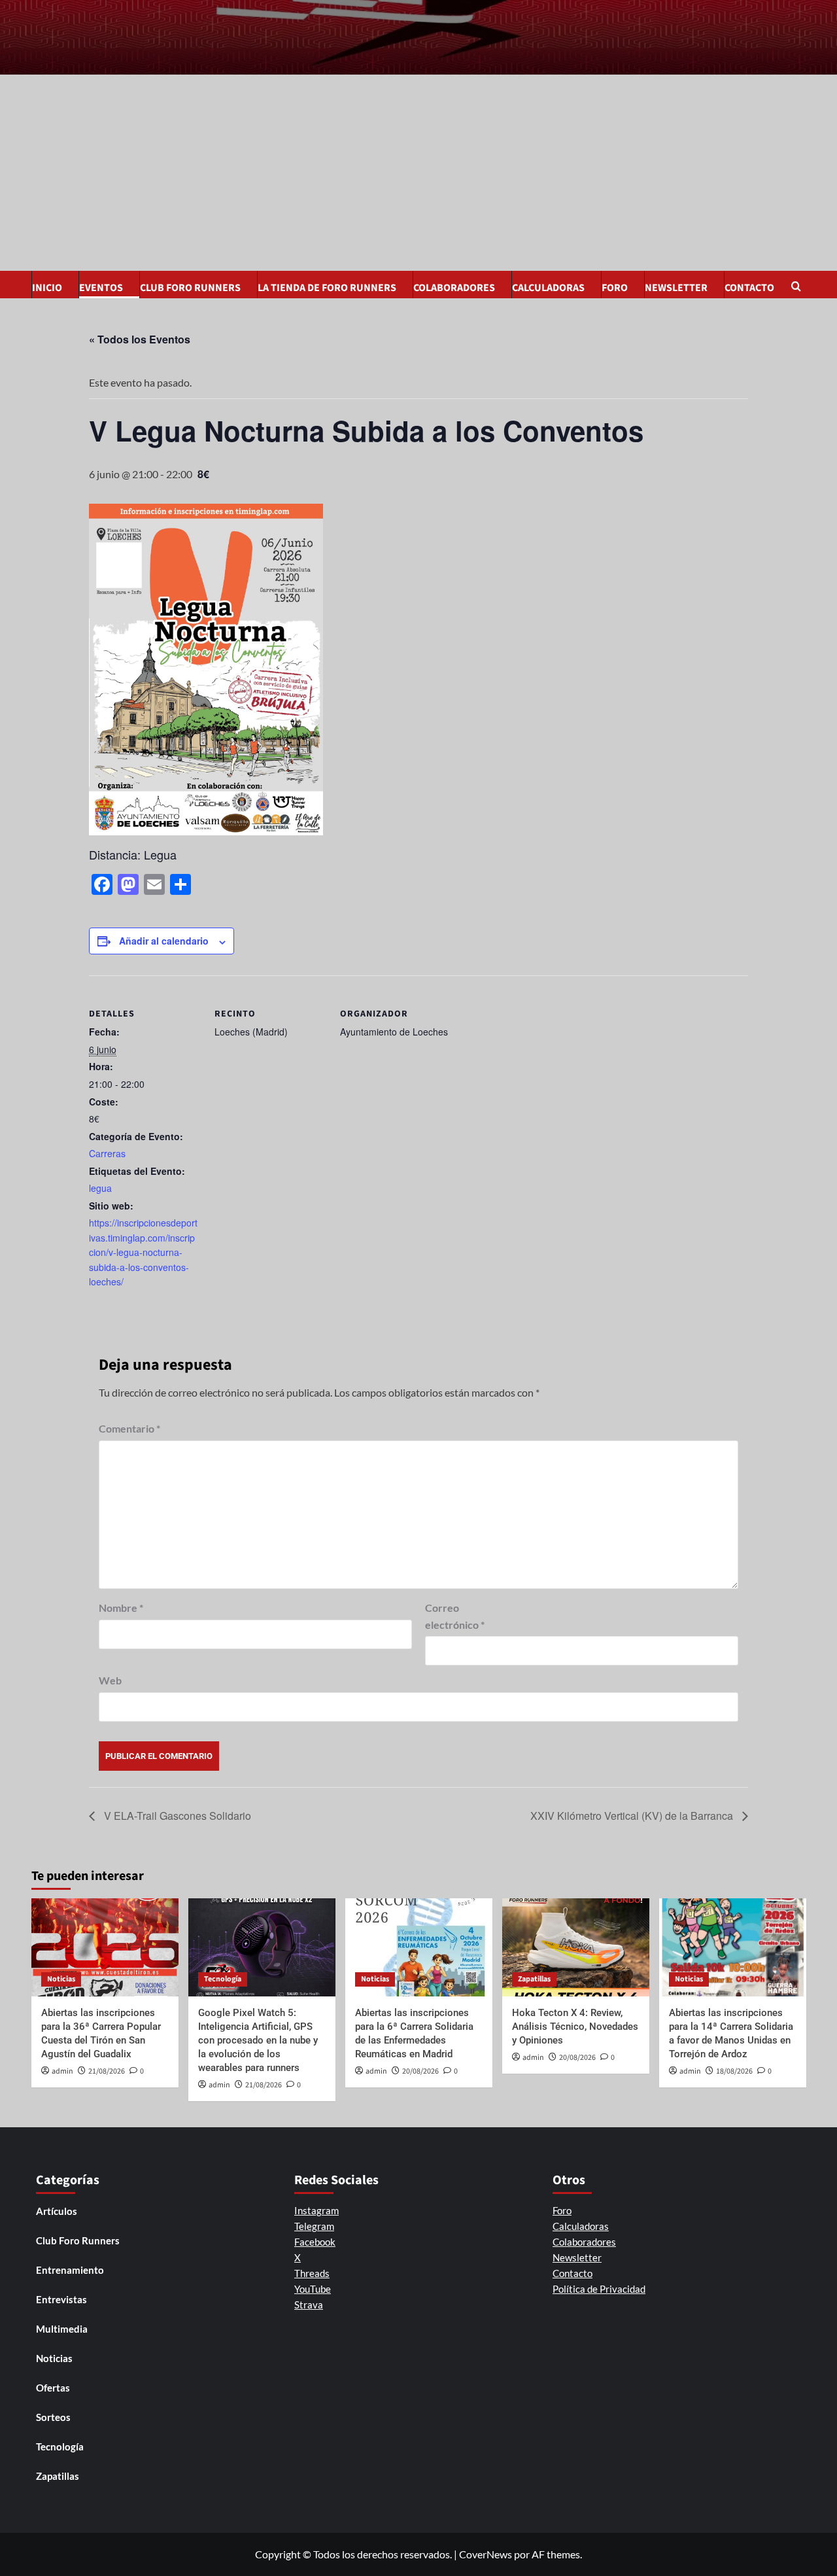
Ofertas (53, 2388)
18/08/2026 (734, 2071)
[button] (798, 287)
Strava (309, 2305)
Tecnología (223, 1979)
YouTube (313, 2289)
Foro (615, 288)
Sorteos (53, 2417)
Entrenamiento (70, 2270)
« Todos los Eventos (140, 339)
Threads (312, 2273)
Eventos (101, 288)
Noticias (61, 1979)
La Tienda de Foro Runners (327, 288)
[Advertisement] (418, 173)
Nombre (121, 1608)
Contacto (749, 288)
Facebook (315, 2242)
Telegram (314, 2226)
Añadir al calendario (164, 941)
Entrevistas (61, 2299)
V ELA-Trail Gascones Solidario (176, 1816)
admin (62, 2071)
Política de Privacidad (599, 2289)
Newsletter (676, 288)
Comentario (129, 1428)
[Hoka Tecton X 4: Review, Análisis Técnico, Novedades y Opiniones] (576, 1947)
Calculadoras (548, 288)
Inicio (47, 288)
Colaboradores (454, 288)
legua (100, 1188)
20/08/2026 (420, 2071)
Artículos (57, 2211)
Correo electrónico (455, 1616)
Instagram (316, 2210)
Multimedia (62, 2329)
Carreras (107, 1153)
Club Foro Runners (190, 288)
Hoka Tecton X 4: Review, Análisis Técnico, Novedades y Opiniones (575, 2027)
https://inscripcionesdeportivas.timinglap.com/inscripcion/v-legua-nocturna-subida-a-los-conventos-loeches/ (143, 1252)
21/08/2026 (107, 2071)
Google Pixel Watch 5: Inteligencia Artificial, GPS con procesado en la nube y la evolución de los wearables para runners (258, 2040)
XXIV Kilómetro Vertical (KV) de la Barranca (633, 1816)
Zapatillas (534, 1979)
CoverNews (486, 2554)
